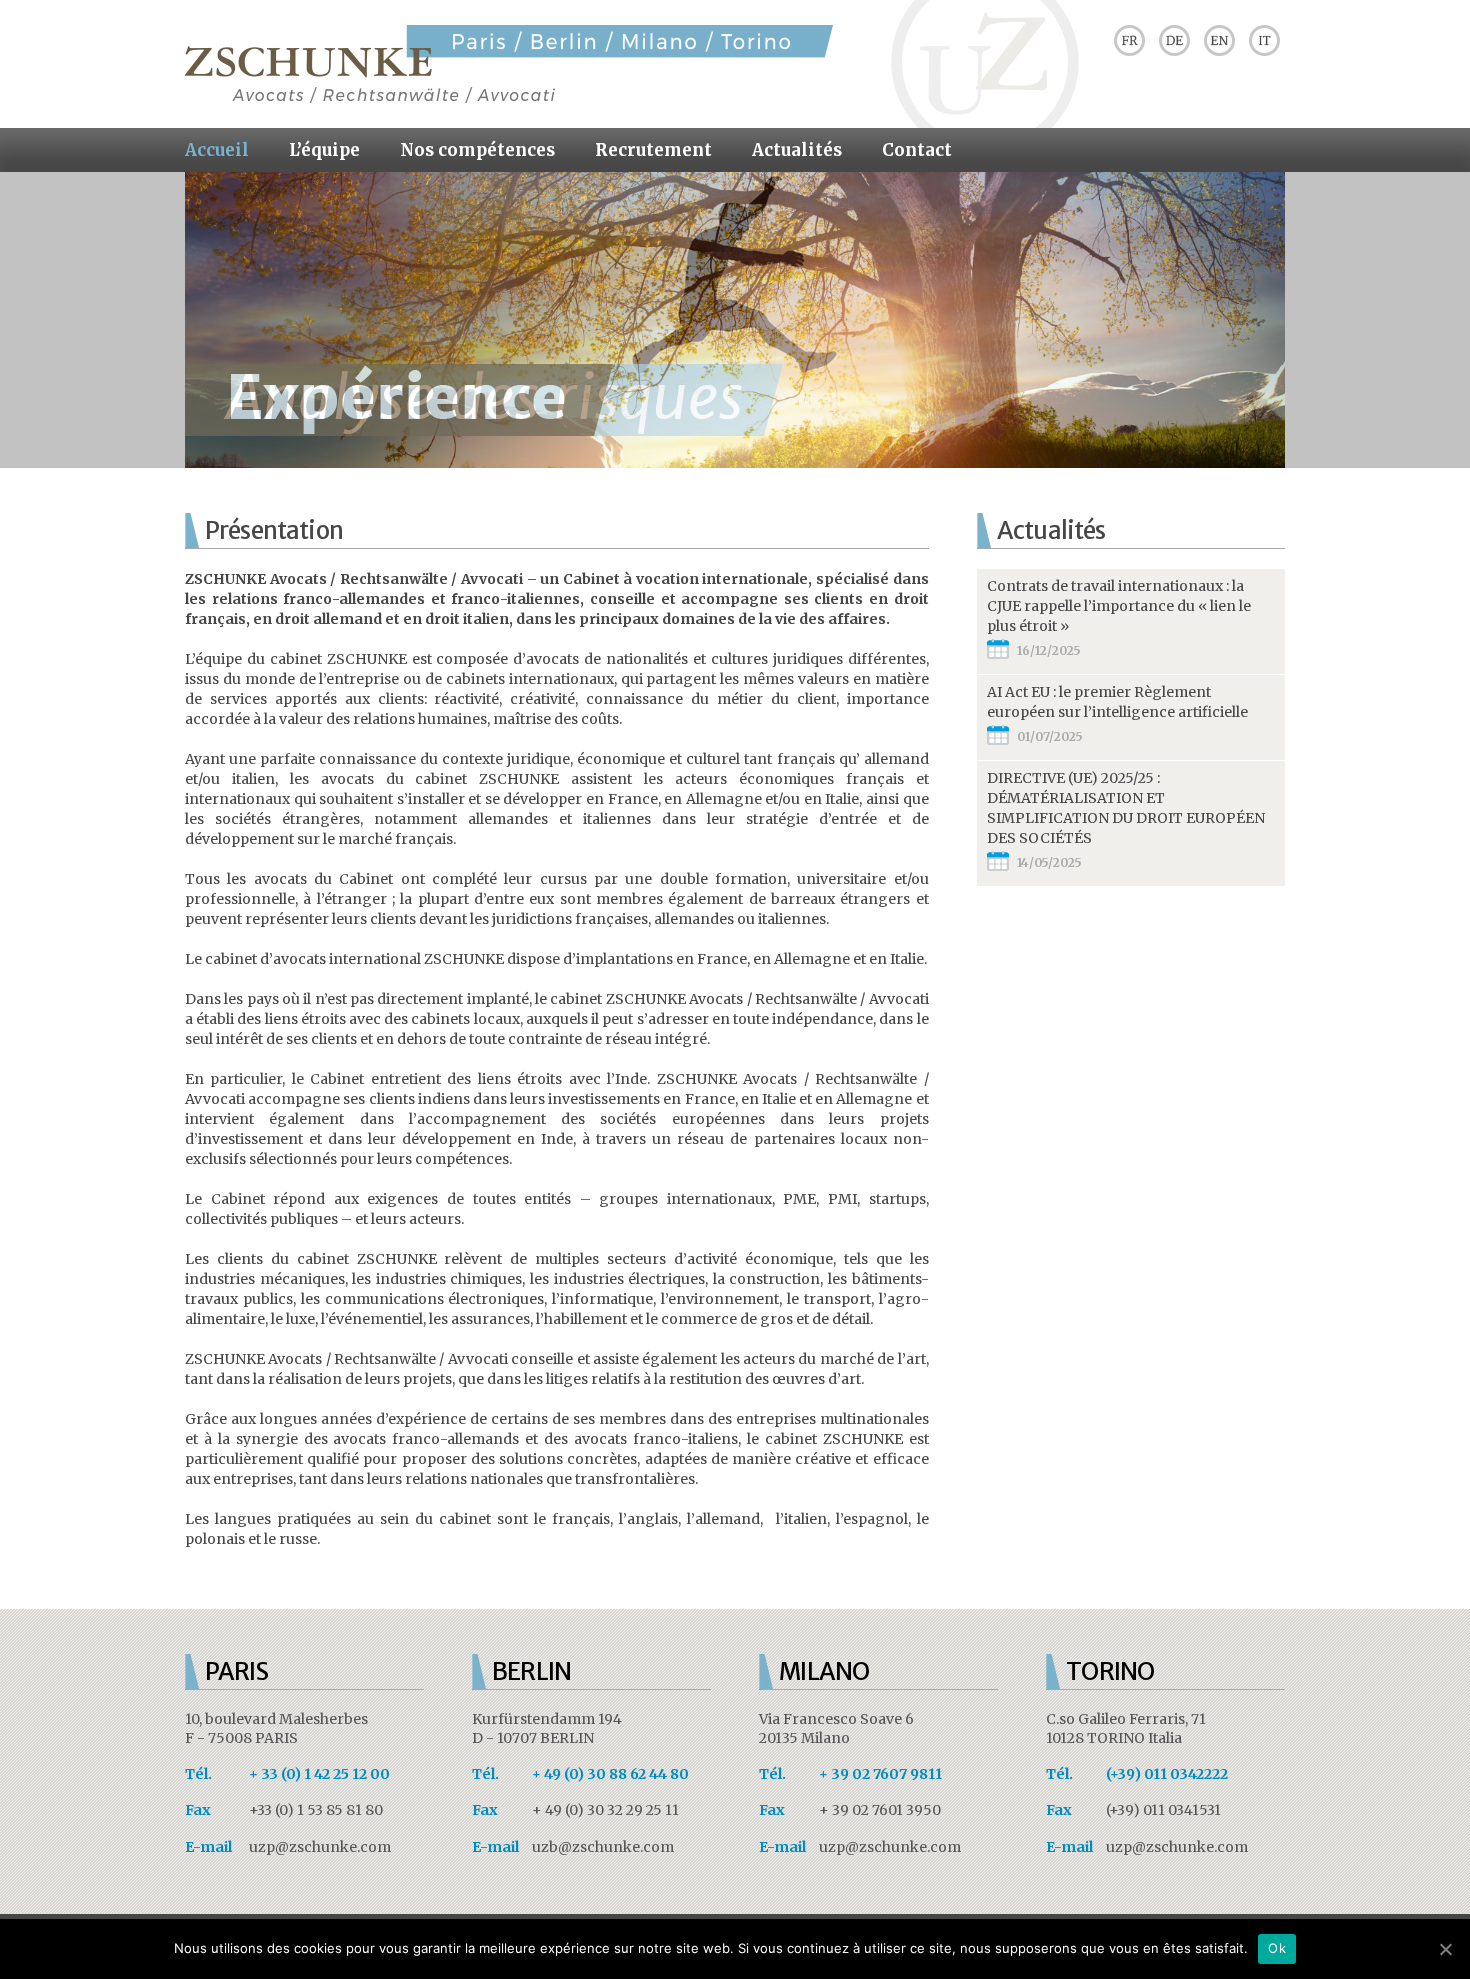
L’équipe (324, 150)
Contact (917, 150)
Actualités (797, 150)
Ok (1277, 1948)
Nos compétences (477, 150)
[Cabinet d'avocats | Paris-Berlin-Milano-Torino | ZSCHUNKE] (509, 98)
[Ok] (1445, 1949)
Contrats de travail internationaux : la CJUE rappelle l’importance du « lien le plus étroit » (1119, 606)
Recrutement (653, 150)
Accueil (217, 150)
